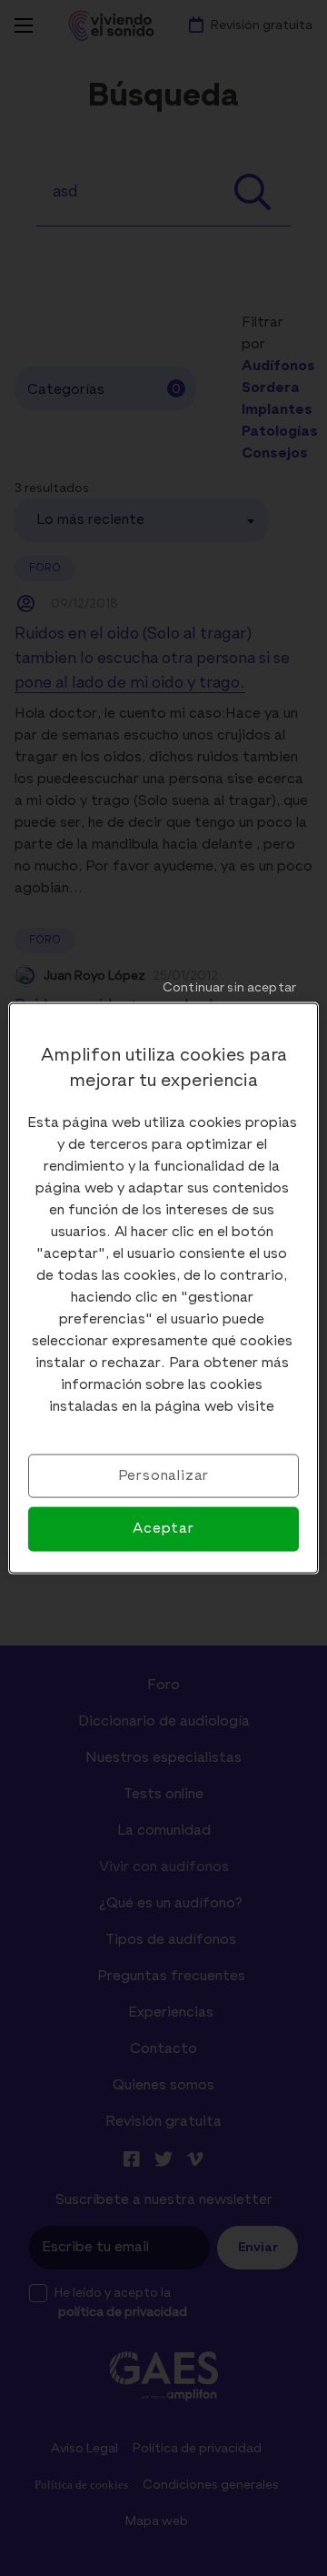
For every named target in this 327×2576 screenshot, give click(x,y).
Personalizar (164, 1476)
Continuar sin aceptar (229, 988)
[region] (163, 1288)
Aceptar (163, 1529)
